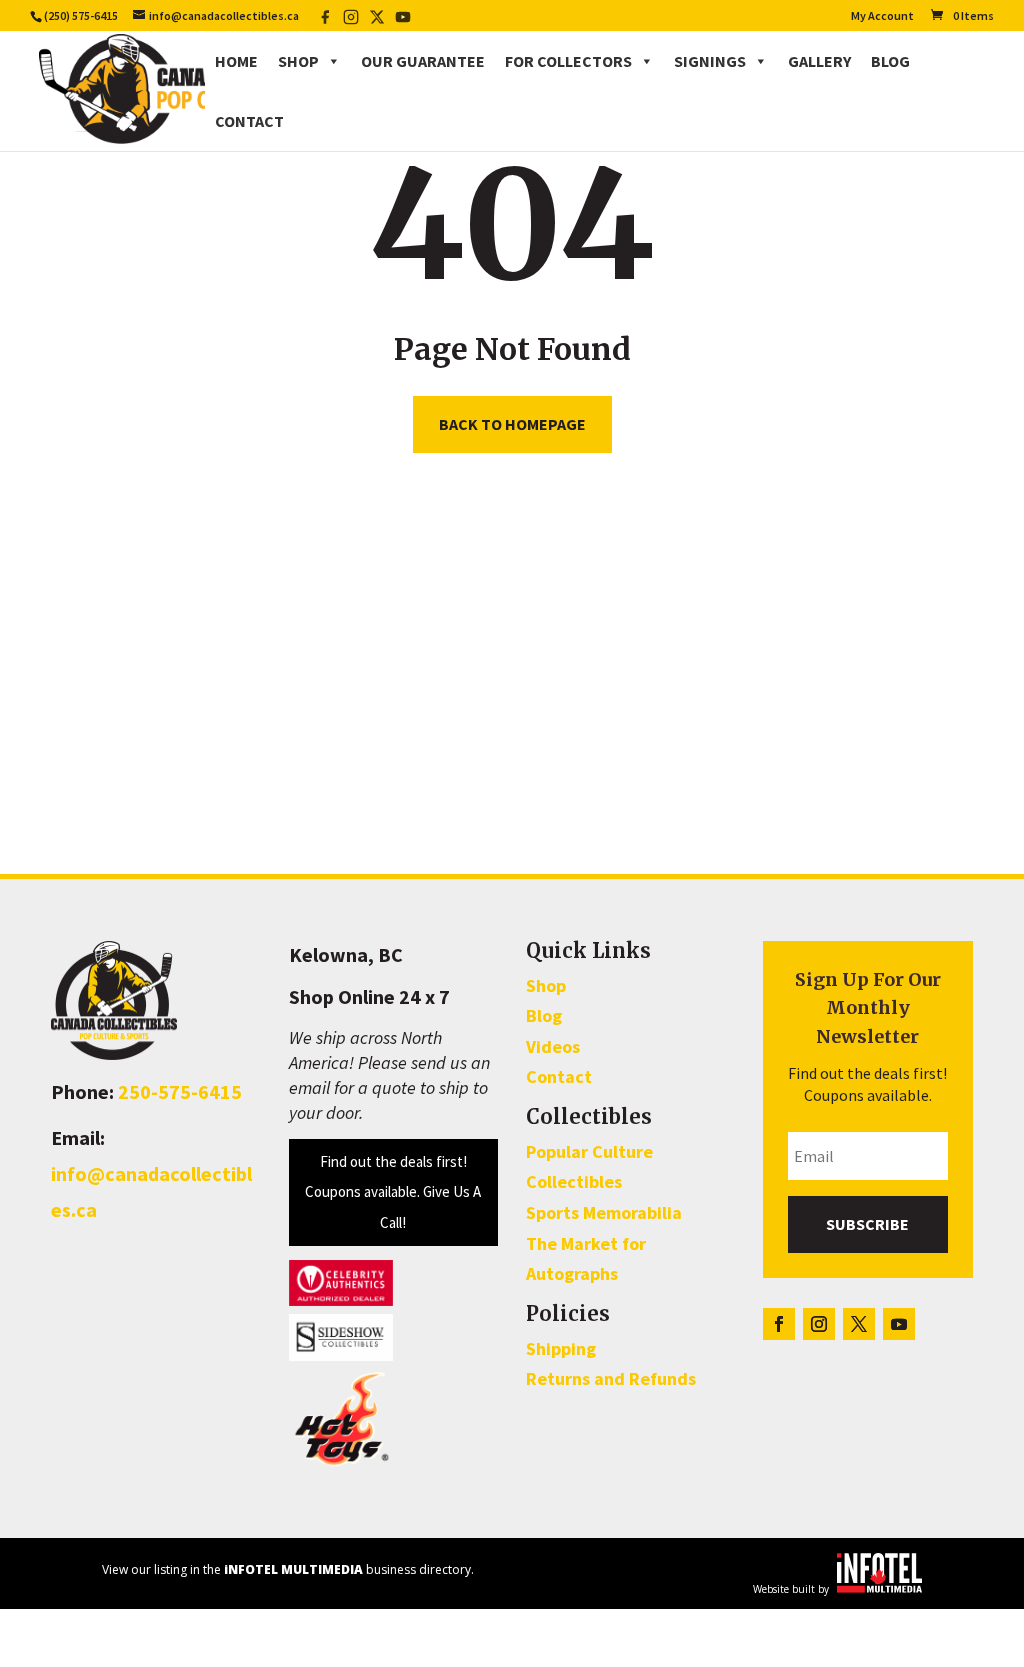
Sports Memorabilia (604, 1212)
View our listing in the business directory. (288, 1569)
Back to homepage (512, 424)
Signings (710, 61)
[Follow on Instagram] (819, 1324)
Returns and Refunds (611, 1378)
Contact (249, 121)
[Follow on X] (859, 1324)
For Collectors (568, 61)
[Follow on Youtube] (899, 1324)
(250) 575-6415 (81, 15)
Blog (890, 61)
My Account (882, 16)
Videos (553, 1046)
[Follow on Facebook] (779, 1324)
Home (236, 61)
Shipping (561, 1348)
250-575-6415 (180, 1091)
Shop (298, 61)
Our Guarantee (423, 61)
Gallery (819, 61)
